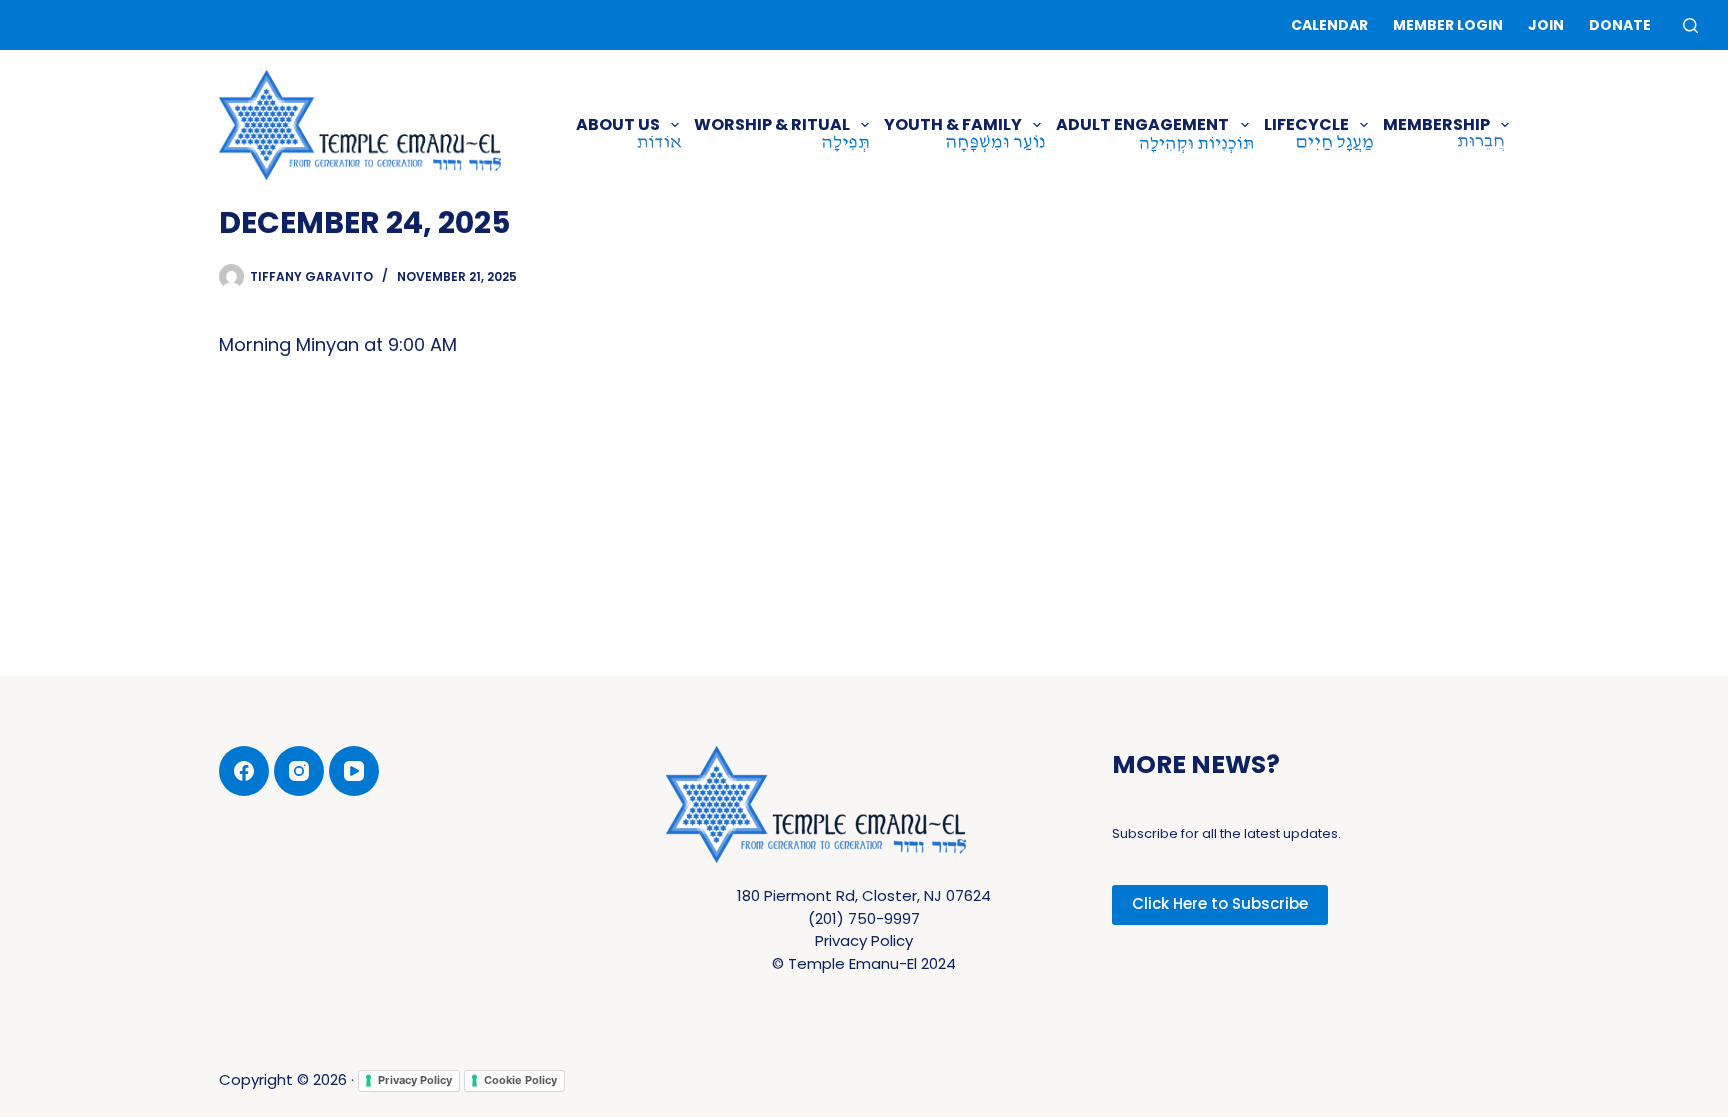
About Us (618, 124)
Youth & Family (953, 124)
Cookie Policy (520, 1080)
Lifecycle (1306, 124)
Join (1546, 25)
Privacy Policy (415, 1080)
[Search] (1690, 25)
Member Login (1448, 25)
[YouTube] (354, 771)
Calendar (1329, 25)
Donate (1620, 25)
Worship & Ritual (772, 124)
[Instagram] (299, 771)
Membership (1436, 124)
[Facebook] (244, 771)
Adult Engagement (1142, 124)
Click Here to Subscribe (1220, 903)
